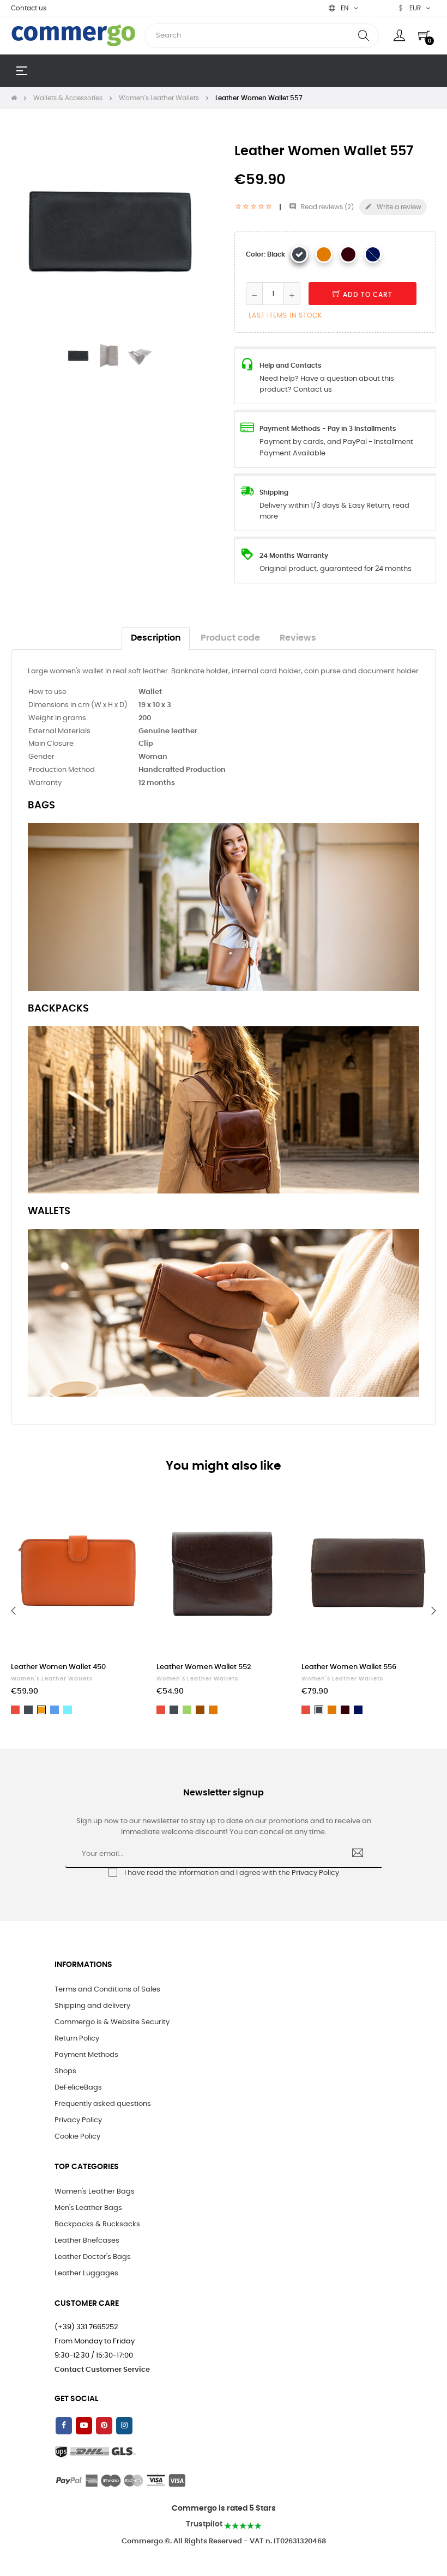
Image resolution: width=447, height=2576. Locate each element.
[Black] (299, 254)
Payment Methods (86, 2055)
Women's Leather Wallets (52, 1679)
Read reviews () (321, 207)
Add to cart (367, 295)
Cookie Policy (77, 2137)
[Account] (399, 35)
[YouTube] (84, 2426)
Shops (65, 2071)
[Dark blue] (373, 254)
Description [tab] (156, 638)
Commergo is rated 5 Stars (224, 2508)
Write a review (393, 206)
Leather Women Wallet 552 (204, 1667)
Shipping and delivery (92, 2006)
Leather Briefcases (87, 2241)
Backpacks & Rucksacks (97, 2224)
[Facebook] (64, 2426)
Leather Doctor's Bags (93, 2257)
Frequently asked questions (103, 2104)
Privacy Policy (315, 1873)
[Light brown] (324, 254)
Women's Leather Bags (95, 2192)
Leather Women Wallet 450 (58, 1667)
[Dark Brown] (348, 254)
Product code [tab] (230, 638)
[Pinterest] (104, 2426)
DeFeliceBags (78, 2088)
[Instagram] (124, 2426)
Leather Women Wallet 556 (349, 1667)
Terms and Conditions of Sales (107, 1990)
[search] (364, 36)
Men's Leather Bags (88, 2208)
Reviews (298, 638)
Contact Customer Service (102, 2370)
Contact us (29, 8)
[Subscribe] (358, 1854)
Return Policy (77, 2039)
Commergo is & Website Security (112, 2022)
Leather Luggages (86, 2273)
